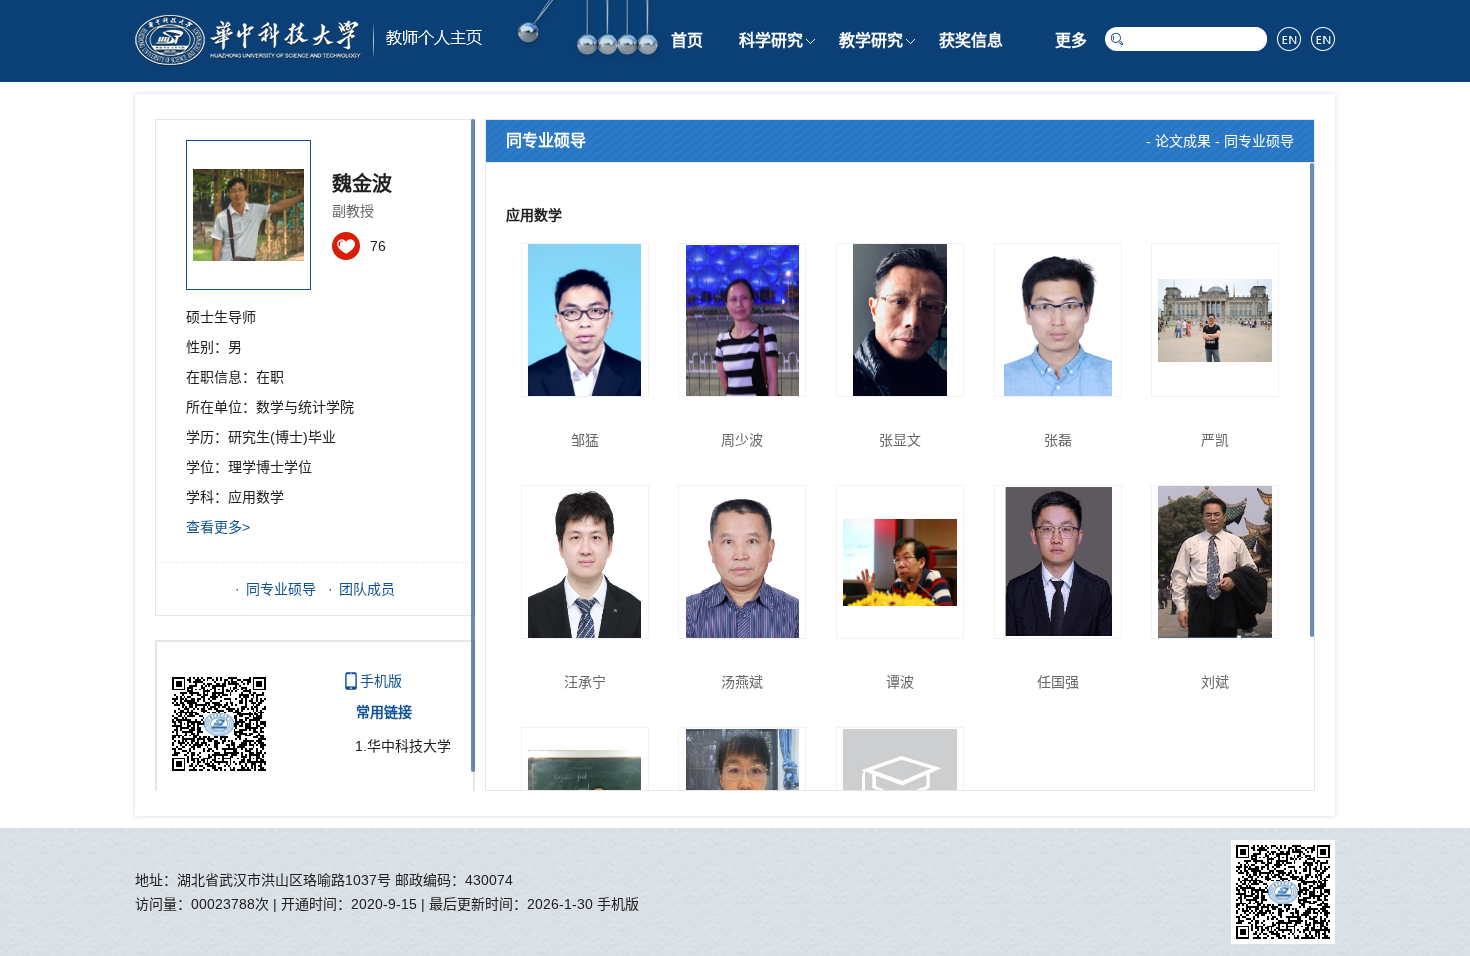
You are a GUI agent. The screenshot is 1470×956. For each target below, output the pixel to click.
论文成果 (1183, 141)
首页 (687, 40)
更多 (1071, 40)
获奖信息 (971, 40)
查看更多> (218, 527)
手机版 (381, 681)
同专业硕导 (281, 589)
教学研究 (871, 40)
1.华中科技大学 (403, 746)
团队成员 (367, 589)
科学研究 (771, 40)
